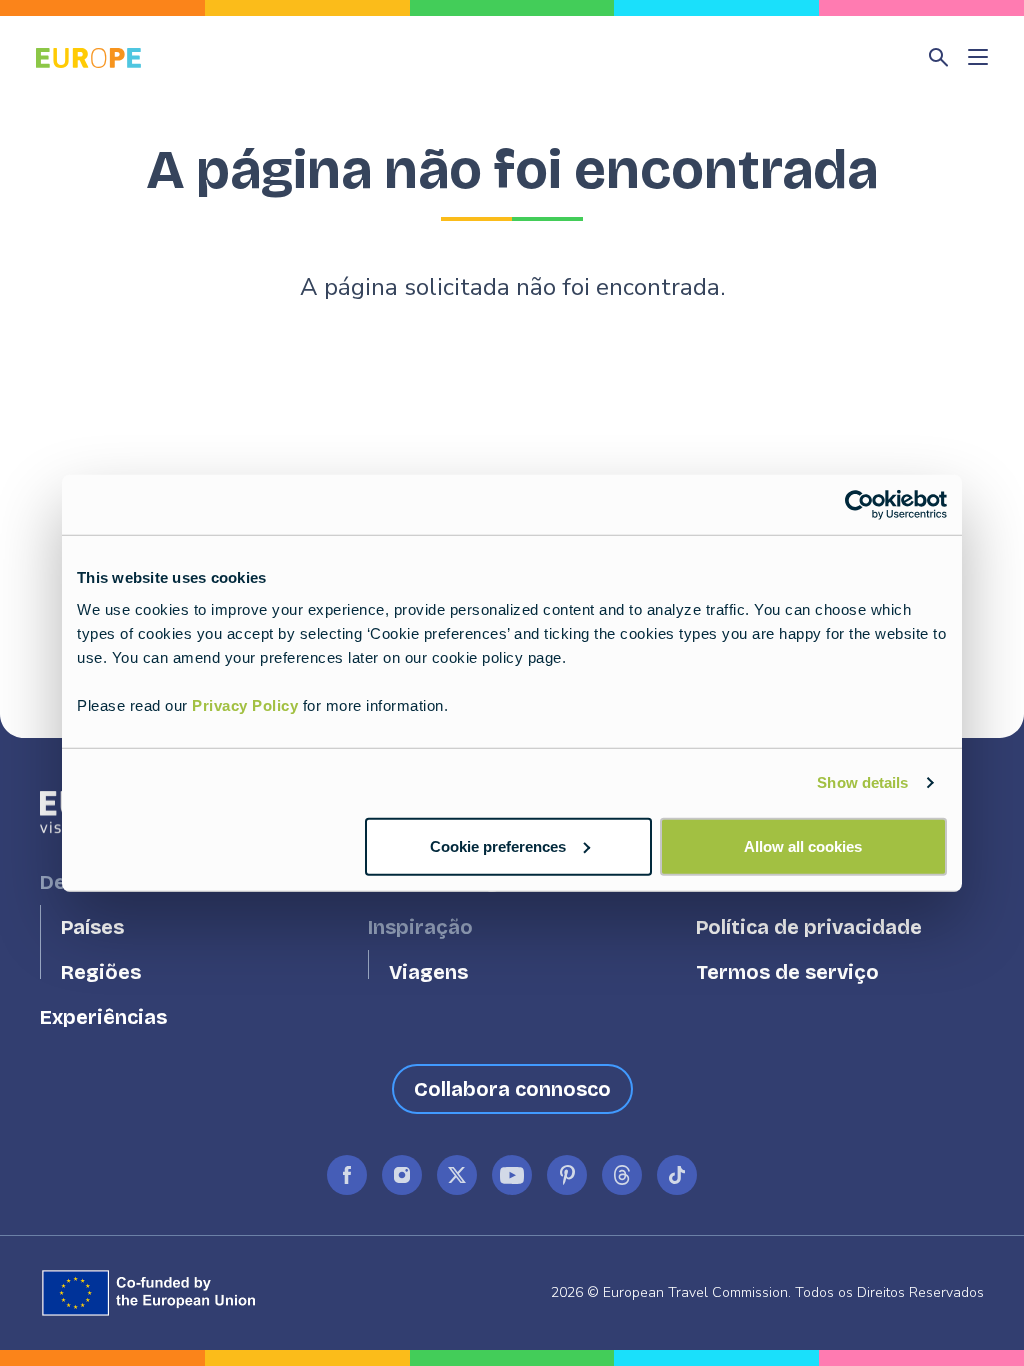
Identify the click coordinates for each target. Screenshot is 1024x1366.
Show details (862, 782)
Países (92, 927)
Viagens (428, 972)
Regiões (101, 972)
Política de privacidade (809, 927)
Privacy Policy (245, 704)
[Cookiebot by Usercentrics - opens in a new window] (859, 505)
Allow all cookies (803, 845)
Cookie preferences (498, 845)
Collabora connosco (512, 1089)
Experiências (103, 1017)
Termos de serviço (787, 972)
